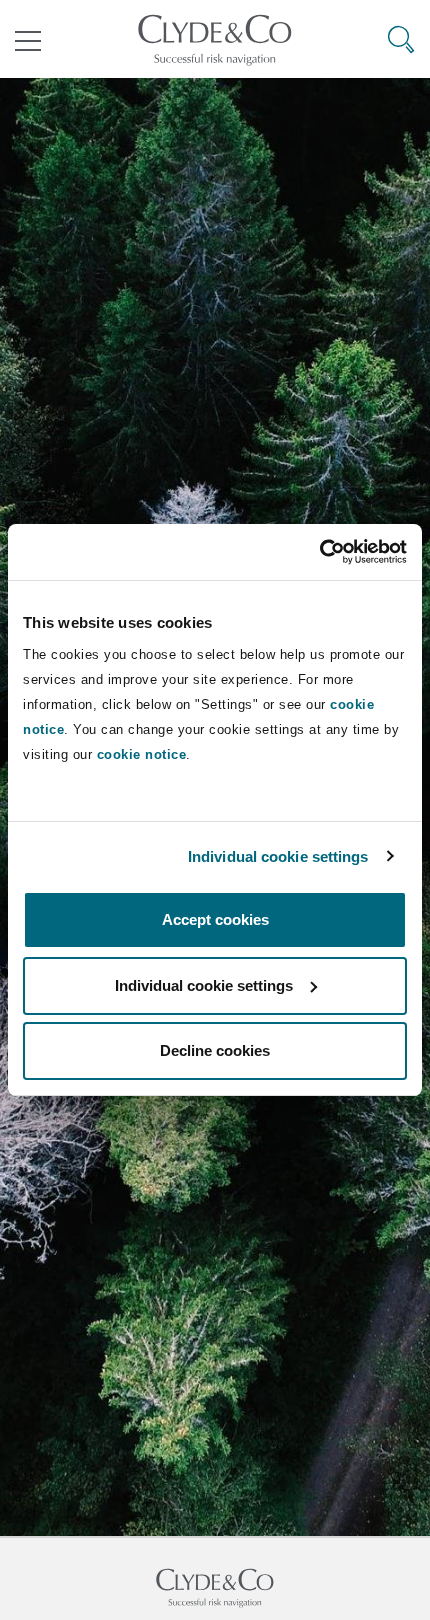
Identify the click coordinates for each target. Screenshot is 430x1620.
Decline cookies (215, 1050)
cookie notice (142, 754)
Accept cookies (215, 919)
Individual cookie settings (278, 856)
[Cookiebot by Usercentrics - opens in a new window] (319, 552)
